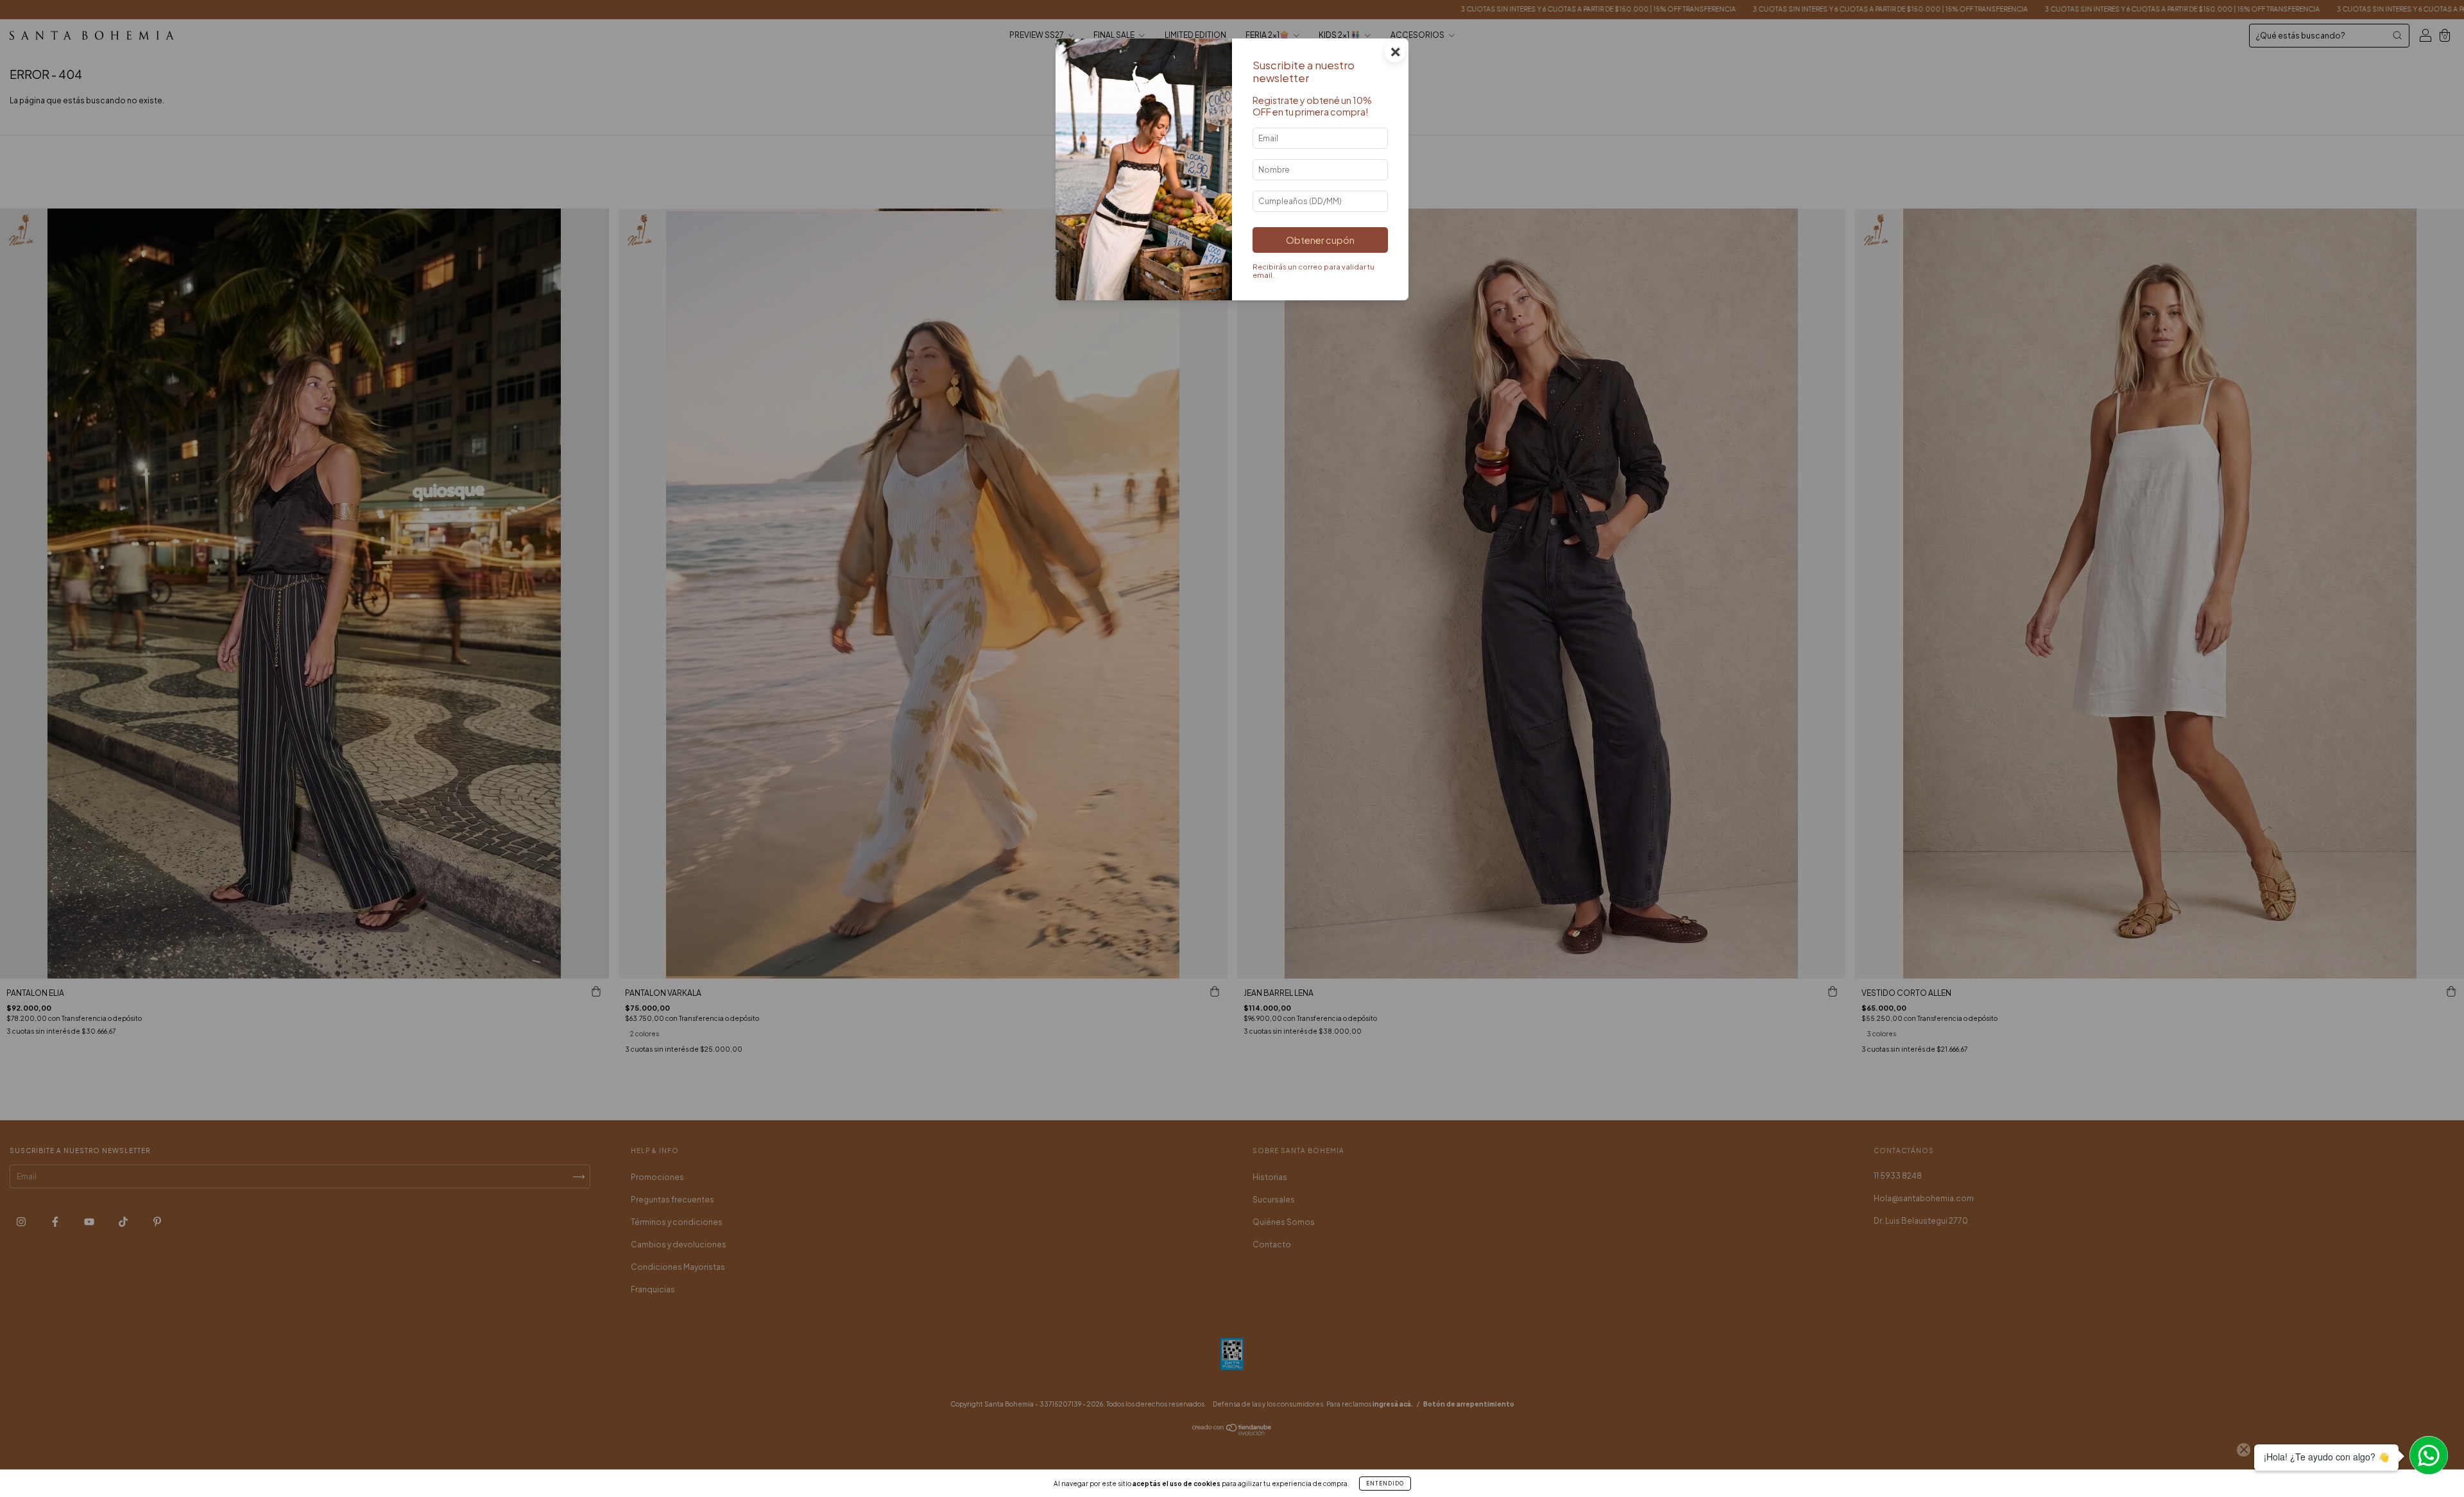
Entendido (1385, 1484)
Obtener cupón (1320, 240)
